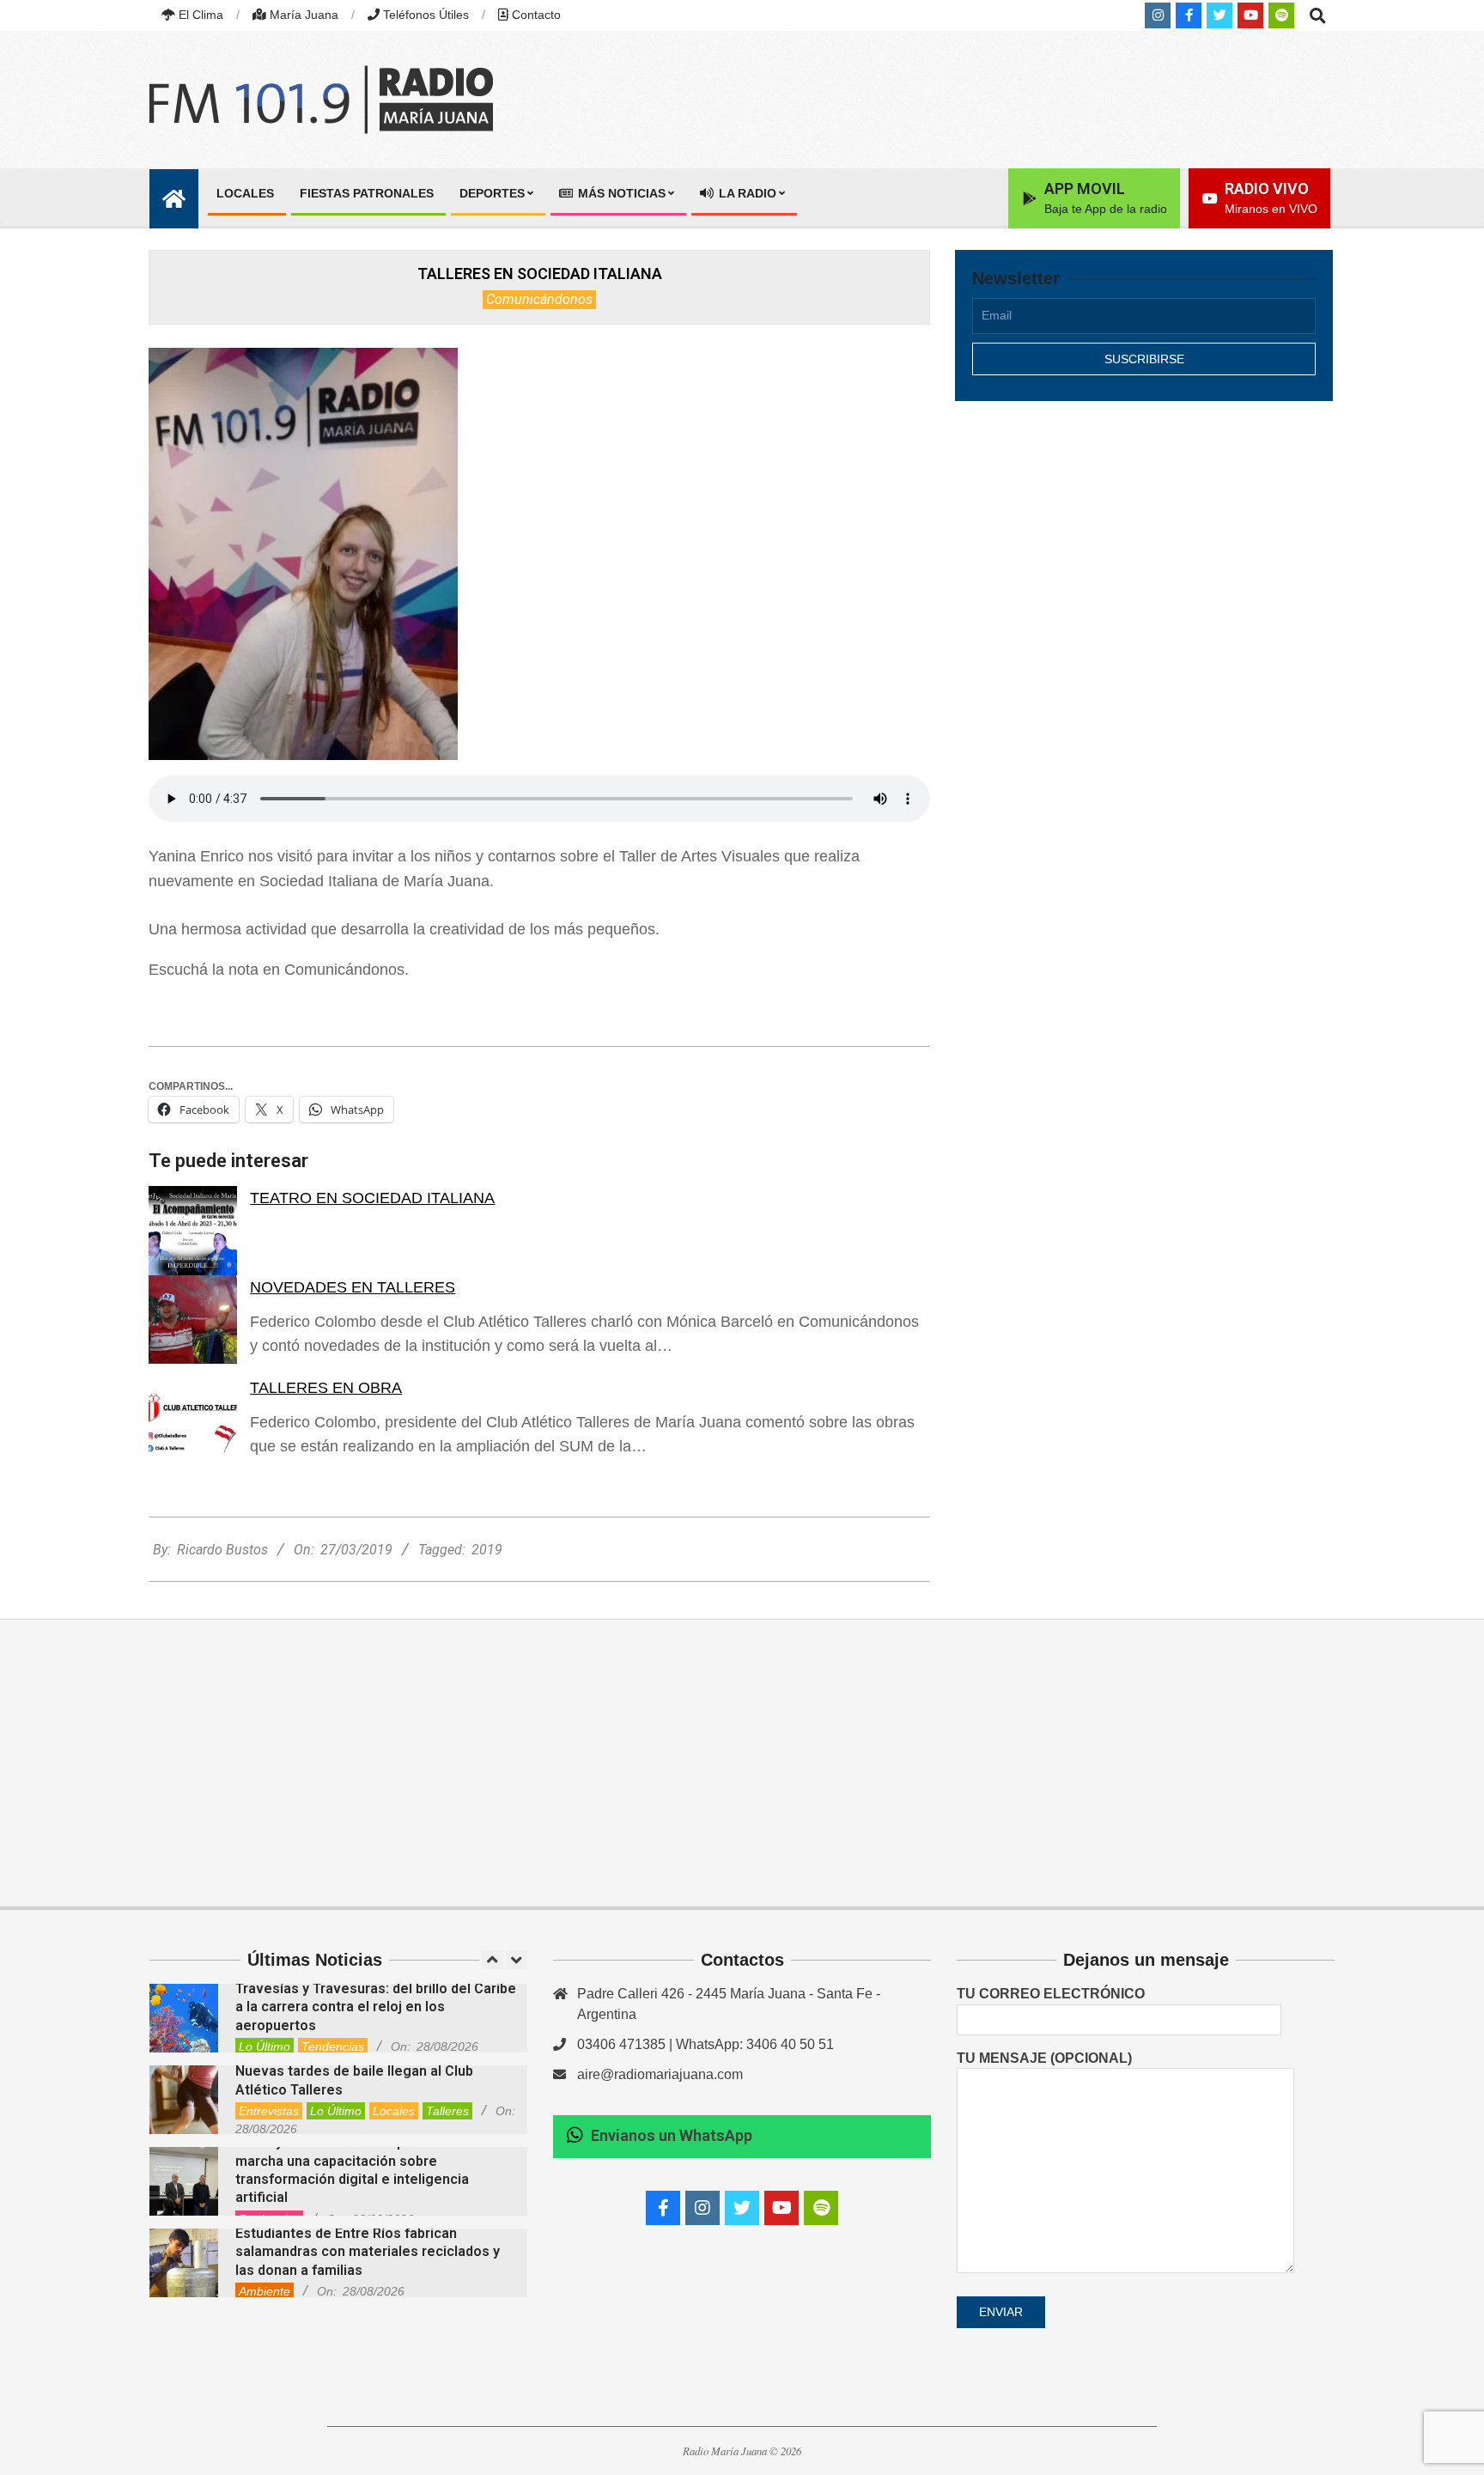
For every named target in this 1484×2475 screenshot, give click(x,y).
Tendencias (333, 2046)
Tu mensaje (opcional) (1044, 2058)
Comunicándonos (539, 299)
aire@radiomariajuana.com (660, 2074)
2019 (487, 1550)
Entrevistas (269, 2111)
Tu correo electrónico (1051, 1994)
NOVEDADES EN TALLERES (353, 1287)
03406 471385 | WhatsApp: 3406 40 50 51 (706, 2044)
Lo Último (265, 2046)
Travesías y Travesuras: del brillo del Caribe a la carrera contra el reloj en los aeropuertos (376, 2007)
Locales (394, 2111)
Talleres (447, 2111)
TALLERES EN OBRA (326, 1388)
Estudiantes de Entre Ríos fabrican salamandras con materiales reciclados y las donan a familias (368, 2252)
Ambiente (265, 2291)
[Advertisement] (1144, 564)
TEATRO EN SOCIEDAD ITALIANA (372, 1198)
